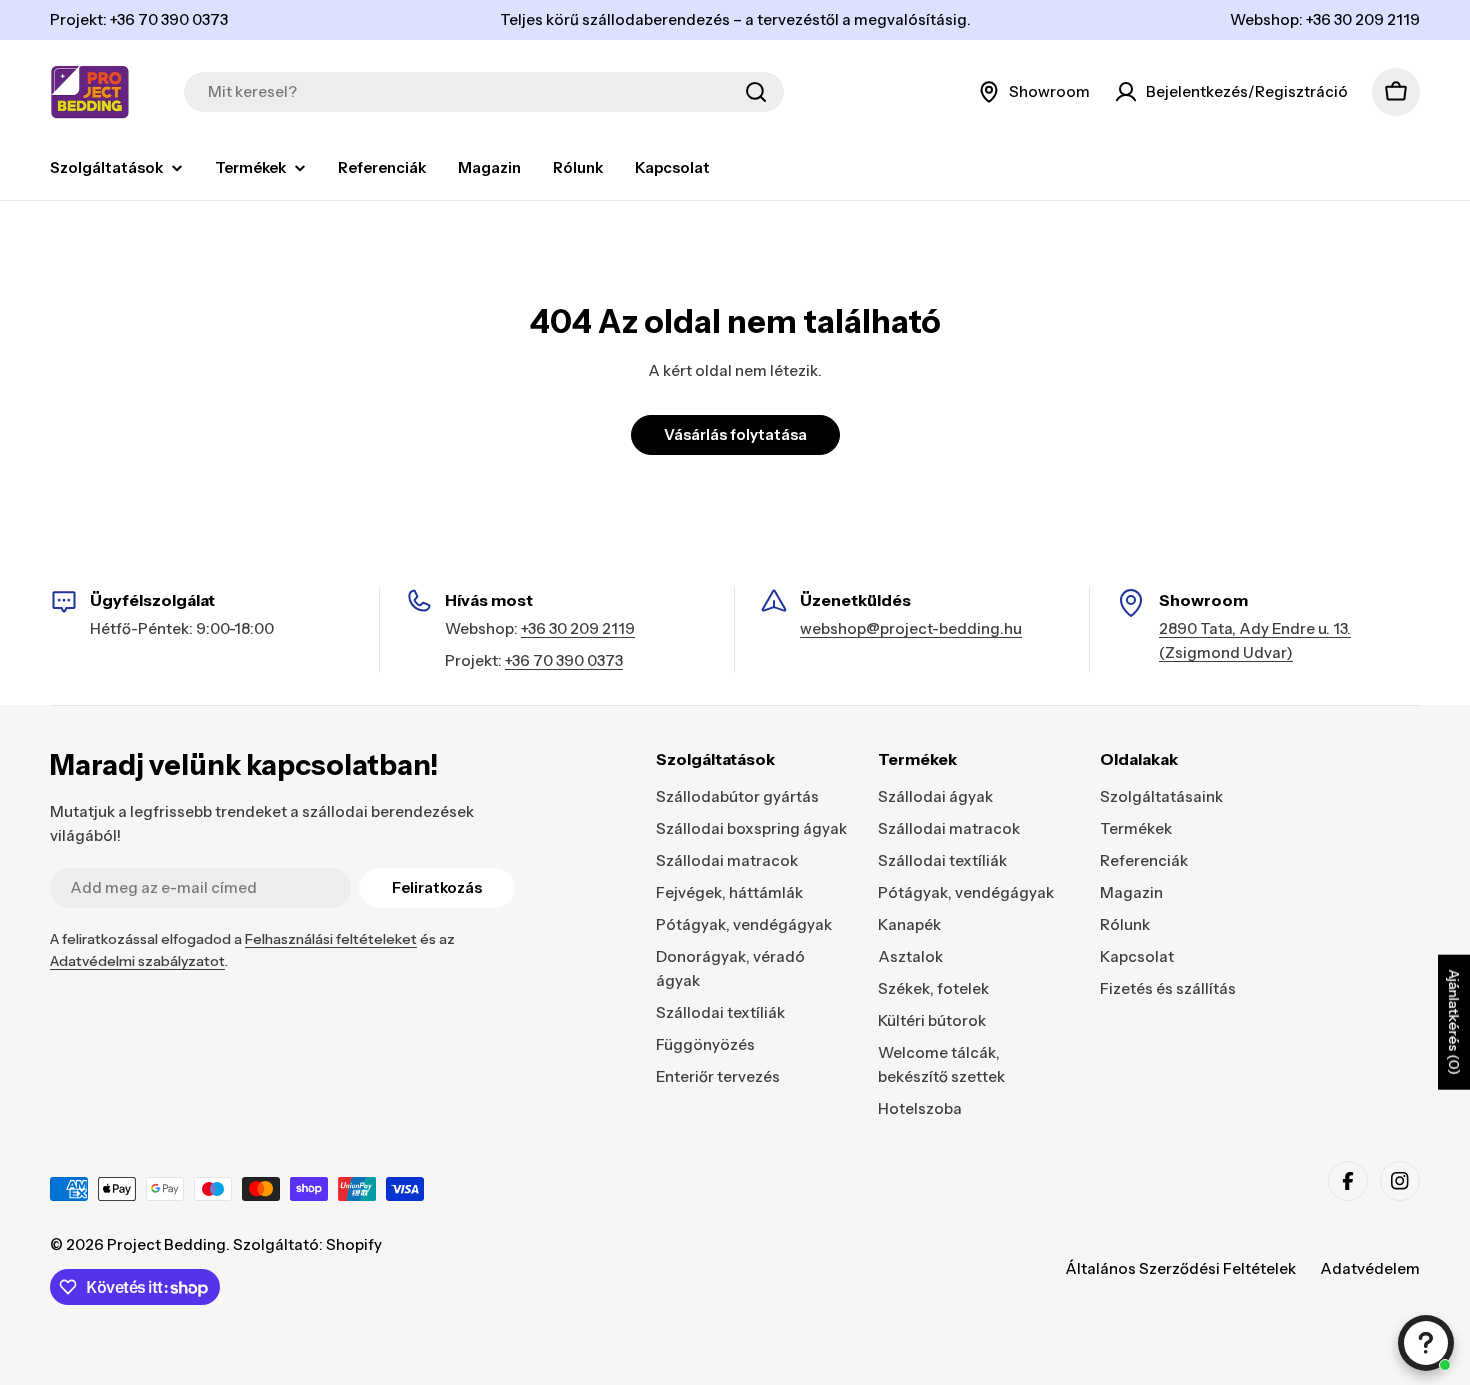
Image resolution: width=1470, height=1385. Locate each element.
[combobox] (484, 92)
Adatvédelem (1370, 1268)
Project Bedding (166, 1244)
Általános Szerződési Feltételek (1180, 1268)
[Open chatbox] (1426, 1343)
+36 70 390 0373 (564, 660)
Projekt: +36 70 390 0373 (139, 19)
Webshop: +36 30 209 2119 (1325, 19)
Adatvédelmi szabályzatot (137, 961)
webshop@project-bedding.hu (911, 628)
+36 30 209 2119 (578, 628)
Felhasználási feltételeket (331, 939)
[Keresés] (756, 92)
